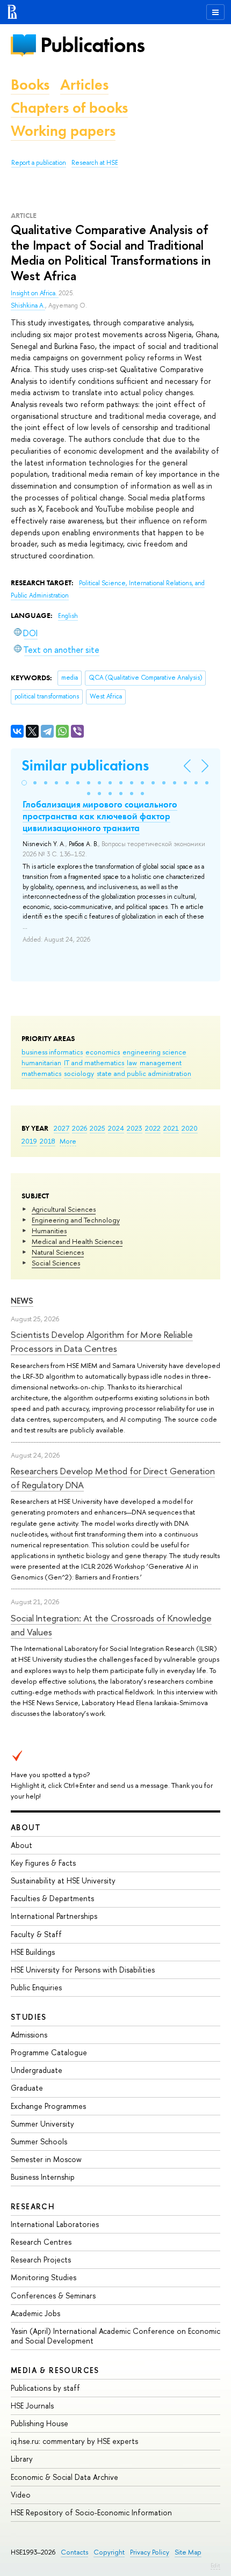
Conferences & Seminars (53, 2295)
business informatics (52, 1052)
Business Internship (43, 2177)
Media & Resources (55, 2370)
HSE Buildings (33, 1952)
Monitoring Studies (44, 2277)
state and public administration (144, 1073)
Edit (215, 2565)
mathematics (41, 1073)
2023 (135, 1128)
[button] (24, 783)
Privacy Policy (150, 2552)
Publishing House (39, 2423)
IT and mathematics (94, 1063)
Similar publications (85, 765)
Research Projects (41, 2260)
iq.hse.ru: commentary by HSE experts (74, 2441)
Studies (29, 2017)
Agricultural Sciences (64, 1209)
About (26, 1827)
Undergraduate (37, 2070)
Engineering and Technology (76, 1220)
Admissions (29, 2035)
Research (33, 2206)
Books (30, 85)
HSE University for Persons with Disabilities (83, 1970)
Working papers (63, 131)
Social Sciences (56, 1263)
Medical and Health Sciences (77, 1241)
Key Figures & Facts (43, 1863)
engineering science (154, 1052)
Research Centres (41, 2242)
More (68, 1141)
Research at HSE (95, 163)
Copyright (109, 2552)
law (132, 1063)
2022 (153, 1128)
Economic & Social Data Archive (64, 2477)
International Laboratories (55, 2224)
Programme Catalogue (49, 2052)
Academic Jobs (35, 2313)
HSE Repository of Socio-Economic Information (91, 2512)
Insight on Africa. (35, 293)
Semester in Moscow (46, 2159)
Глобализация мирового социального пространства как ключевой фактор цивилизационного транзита (100, 816)
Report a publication (39, 163)
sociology (79, 1073)
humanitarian (41, 1063)
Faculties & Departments (52, 1898)
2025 (98, 1128)
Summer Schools (39, 2141)
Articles (84, 85)
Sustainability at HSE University (63, 1880)
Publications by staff (45, 2388)
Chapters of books (69, 108)
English (68, 616)
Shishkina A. (28, 305)
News (22, 1301)
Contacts (74, 2552)
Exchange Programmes (48, 2106)
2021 (171, 1128)
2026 (80, 1128)
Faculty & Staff (36, 1934)
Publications (92, 45)
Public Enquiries (36, 1987)
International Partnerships (54, 1916)
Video (21, 2495)
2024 (116, 1128)
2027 (62, 1128)
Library (22, 2459)
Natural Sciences (58, 1252)
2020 (190, 1128)
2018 (48, 1141)
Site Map (188, 2552)
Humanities (49, 1231)
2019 (29, 1141)
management (161, 1063)
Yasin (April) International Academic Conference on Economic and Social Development (115, 2336)
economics (103, 1052)
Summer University (42, 2124)
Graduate (27, 2088)
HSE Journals (32, 2406)
